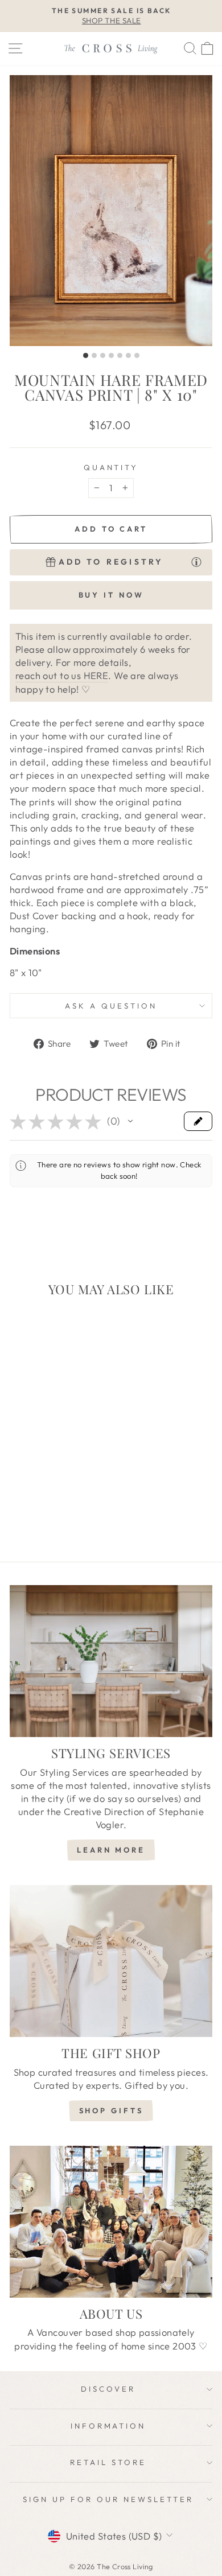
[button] (130, 1121)
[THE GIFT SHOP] (111, 1961)
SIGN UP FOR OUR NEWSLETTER (108, 2499)
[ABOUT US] (111, 2222)
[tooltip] (196, 561)
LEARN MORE (111, 1850)
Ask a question (111, 1006)
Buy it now (111, 595)
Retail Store (108, 2462)
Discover (108, 2389)
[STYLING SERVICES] (111, 1661)
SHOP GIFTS (111, 2110)
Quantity (111, 467)
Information (108, 2426)
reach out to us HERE (62, 675)
